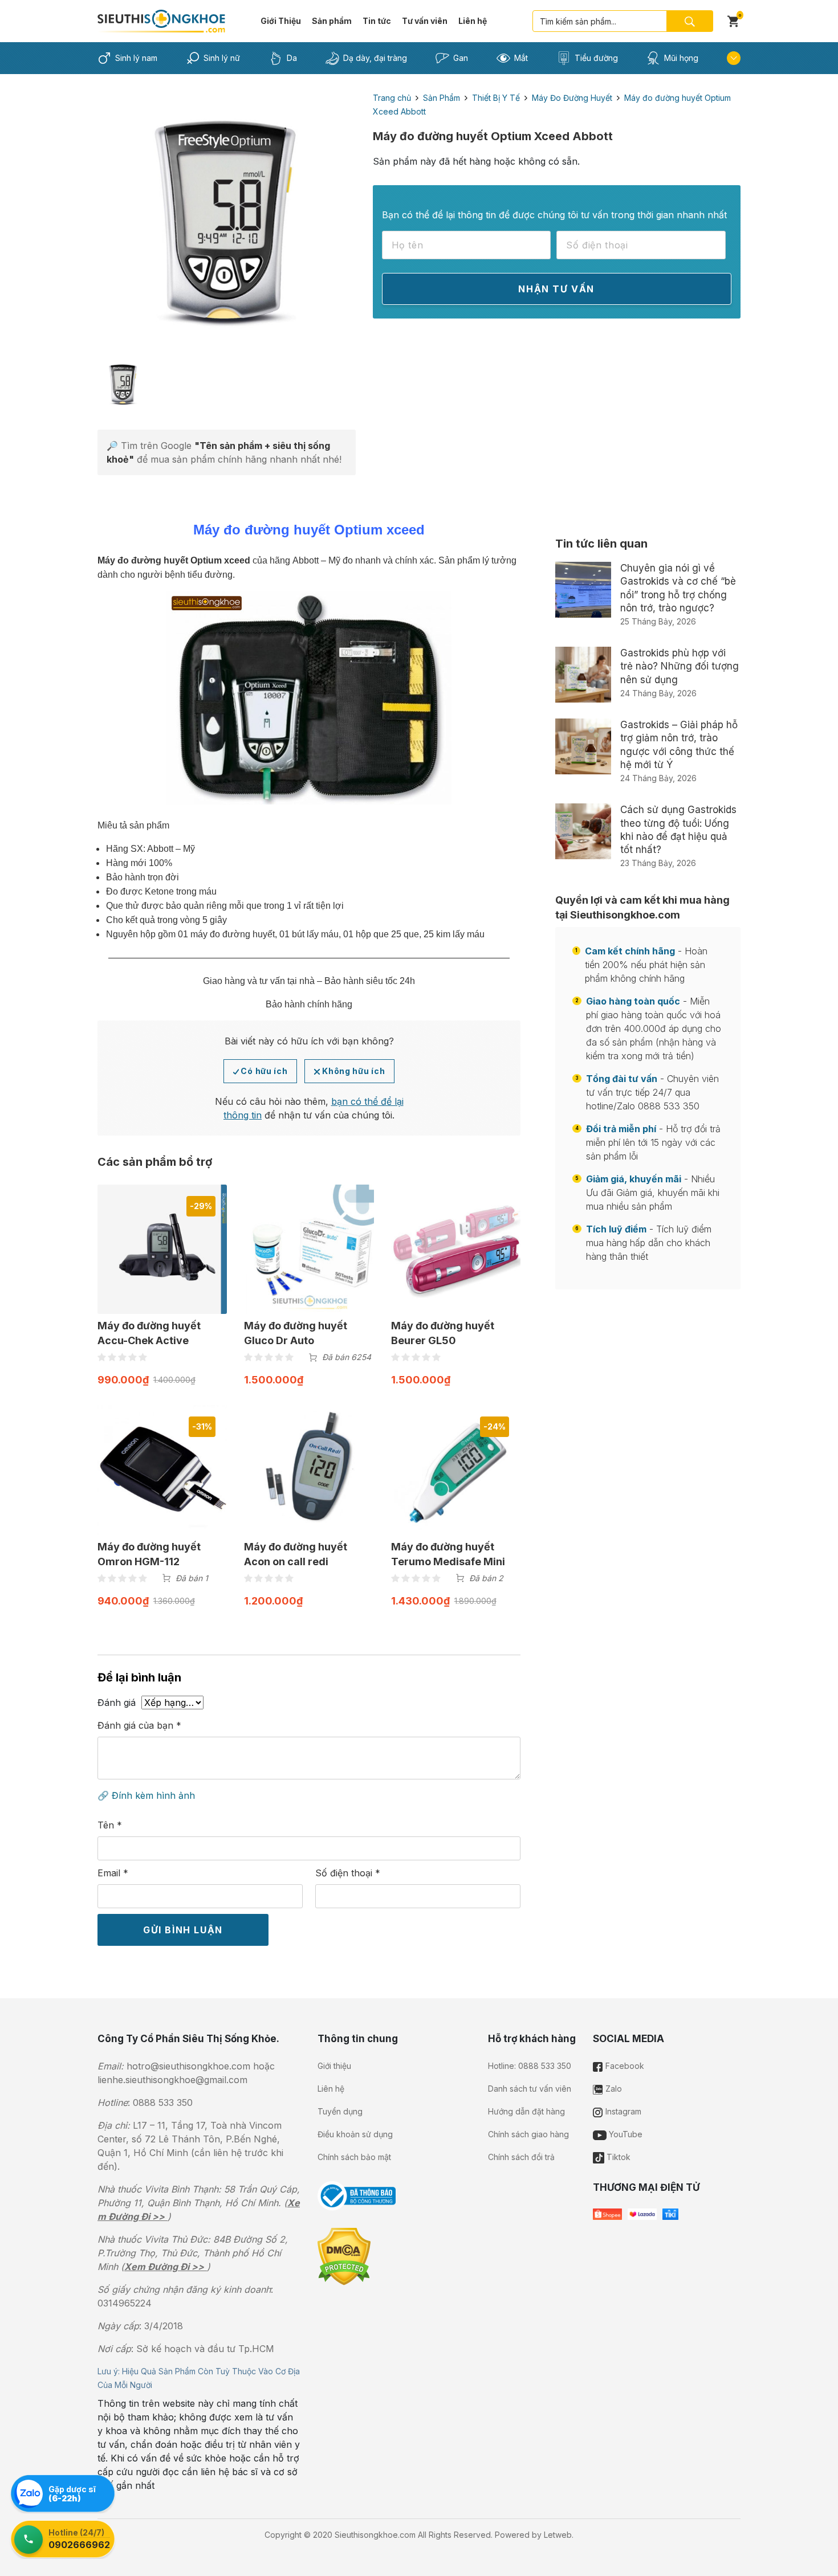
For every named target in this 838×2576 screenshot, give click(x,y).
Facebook (624, 2066)
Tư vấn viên (425, 21)
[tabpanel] (227, 220)
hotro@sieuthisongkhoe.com (188, 2066)
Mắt (521, 58)
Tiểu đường (596, 58)
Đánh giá (117, 1703)
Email (113, 1873)
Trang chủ (392, 98)
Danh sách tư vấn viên (530, 2089)
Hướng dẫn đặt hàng (526, 2111)
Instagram (622, 2111)
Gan (461, 58)
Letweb (558, 2535)
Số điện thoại (348, 1873)
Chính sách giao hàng (528, 2134)
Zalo (613, 2089)
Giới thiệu (334, 2066)
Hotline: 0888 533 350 (530, 2066)
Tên (110, 1825)
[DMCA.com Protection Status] (344, 2256)
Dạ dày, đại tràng (375, 58)
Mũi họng (681, 58)
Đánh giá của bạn (139, 1725)
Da (292, 58)
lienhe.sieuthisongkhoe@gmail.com (172, 2080)
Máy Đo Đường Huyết (572, 98)
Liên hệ (473, 21)
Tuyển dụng (340, 2111)
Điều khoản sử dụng (355, 2134)
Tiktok (617, 2157)
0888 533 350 (163, 2103)
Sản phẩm (332, 21)
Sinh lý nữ (222, 58)
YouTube (625, 2134)
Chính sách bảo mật (354, 2157)
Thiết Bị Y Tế (496, 98)
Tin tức (377, 21)
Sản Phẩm (442, 98)
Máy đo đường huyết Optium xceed (174, 560)
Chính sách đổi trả (521, 2157)
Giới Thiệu (281, 21)
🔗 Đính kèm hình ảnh (146, 1795)
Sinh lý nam (136, 58)
